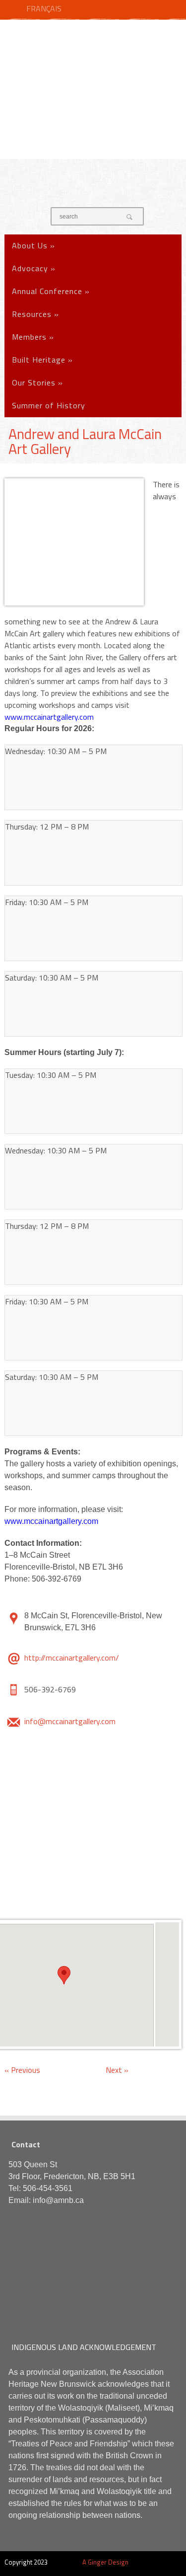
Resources (35, 314)
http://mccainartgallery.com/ (72, 1658)
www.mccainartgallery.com (49, 717)
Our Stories (37, 382)
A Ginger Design (105, 2562)
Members (33, 337)
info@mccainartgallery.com (70, 1721)
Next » (117, 2070)
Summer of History (49, 405)
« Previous (22, 2070)
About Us (33, 245)
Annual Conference (51, 291)
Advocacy (34, 268)
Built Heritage (42, 360)
